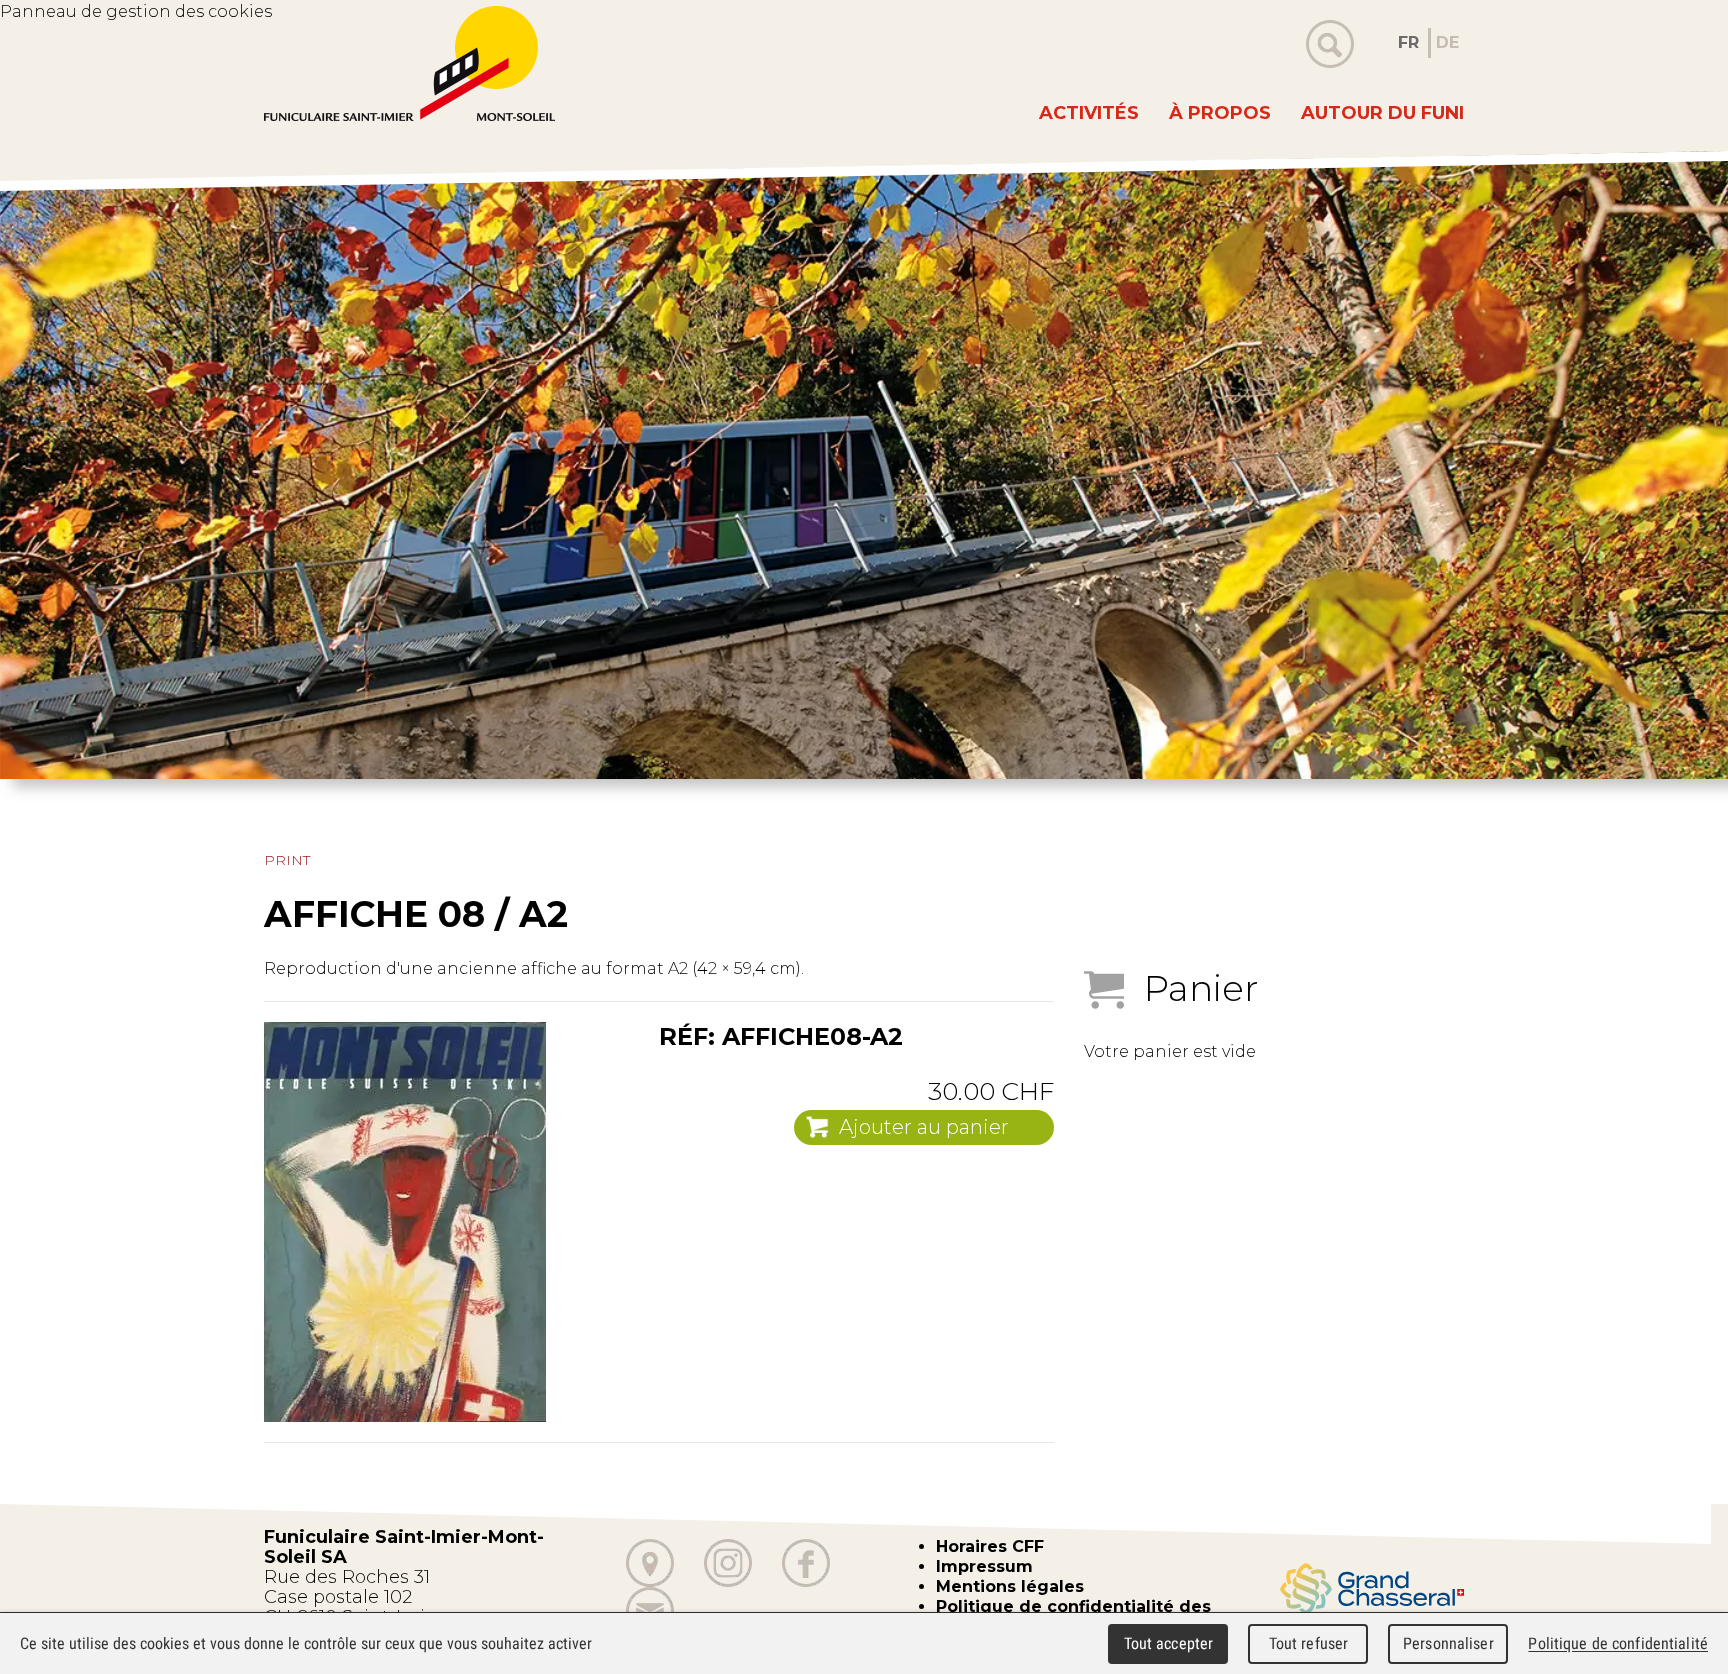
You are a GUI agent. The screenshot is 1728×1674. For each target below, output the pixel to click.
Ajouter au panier (924, 1127)
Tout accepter (1169, 1643)
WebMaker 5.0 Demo (409, 63)
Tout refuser (1309, 1643)
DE (1447, 42)
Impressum (984, 1566)
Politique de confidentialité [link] (1618, 1643)
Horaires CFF (990, 1546)
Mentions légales (1010, 1586)
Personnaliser (1448, 1643)
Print (287, 860)
